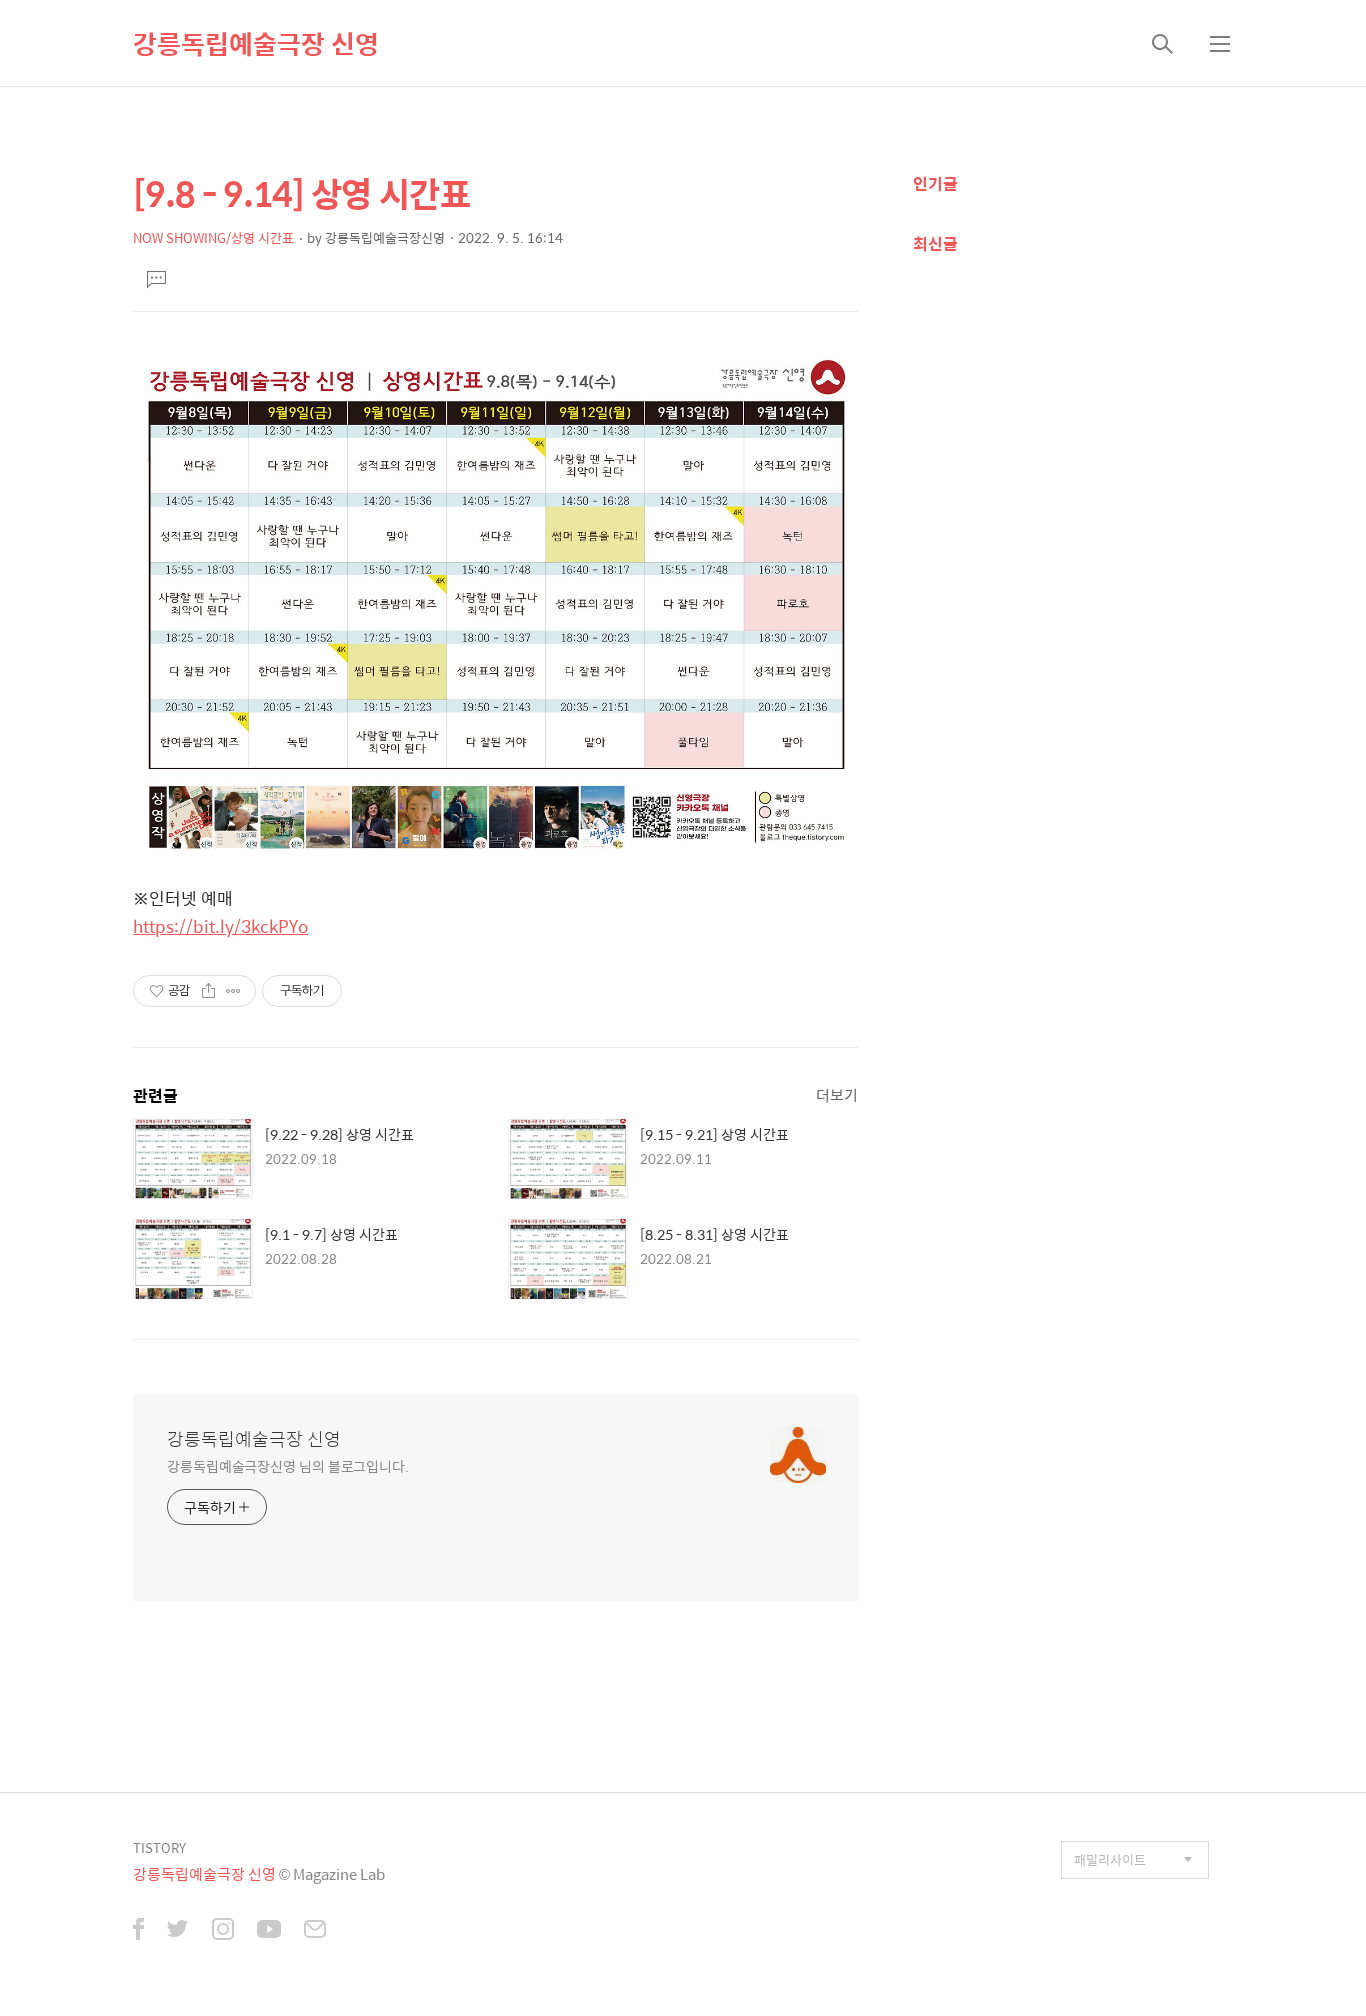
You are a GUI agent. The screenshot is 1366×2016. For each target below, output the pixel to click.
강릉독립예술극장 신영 (256, 43)
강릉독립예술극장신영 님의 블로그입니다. (288, 1465)
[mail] (315, 1931)
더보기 (837, 1094)
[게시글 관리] (233, 991)
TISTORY (159, 1847)
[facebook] (138, 1931)
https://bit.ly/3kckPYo (220, 926)
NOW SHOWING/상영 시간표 (213, 237)
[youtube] (269, 1931)
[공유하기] (208, 991)
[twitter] (178, 1931)
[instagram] (223, 1931)
